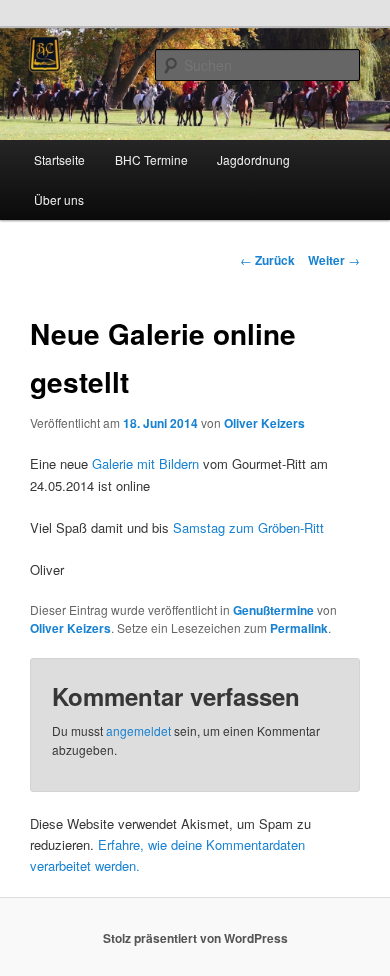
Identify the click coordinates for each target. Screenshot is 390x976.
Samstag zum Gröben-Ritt (248, 527)
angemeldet (138, 730)
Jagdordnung (253, 159)
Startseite (59, 159)
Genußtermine (273, 610)
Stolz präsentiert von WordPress (195, 938)
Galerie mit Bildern (145, 463)
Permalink (299, 628)
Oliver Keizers (264, 423)
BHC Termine (151, 159)
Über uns (59, 199)
